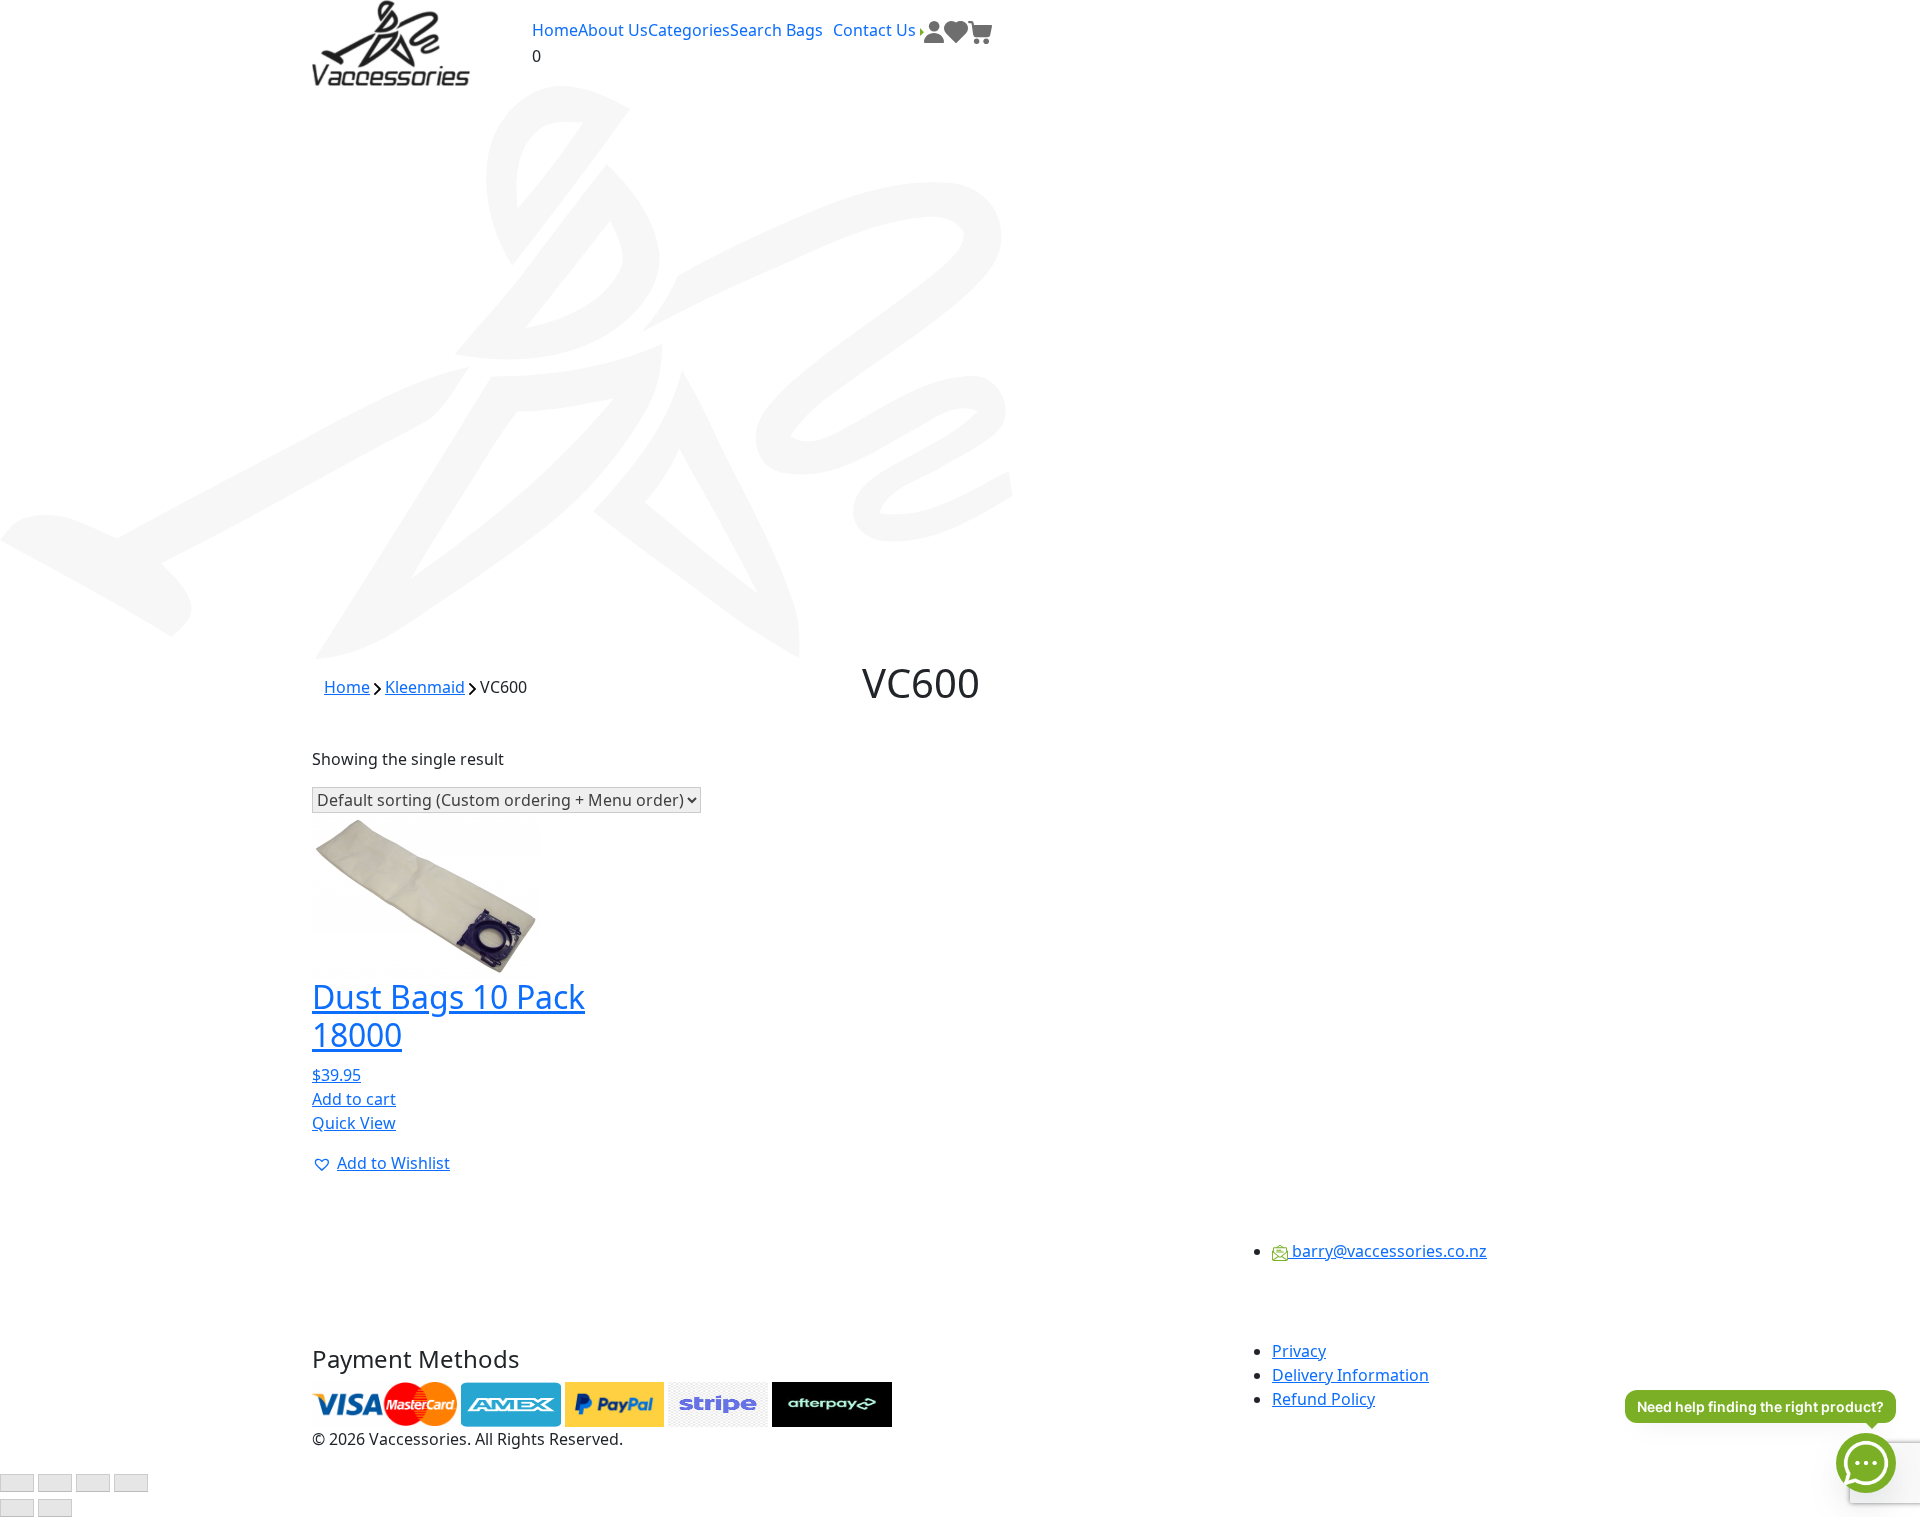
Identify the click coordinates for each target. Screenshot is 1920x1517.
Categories (689, 30)
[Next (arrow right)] (55, 1508)
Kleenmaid (425, 687)
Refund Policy (1323, 1399)
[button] (381, 1163)
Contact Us (876, 30)
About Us (613, 30)
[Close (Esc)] (131, 1483)
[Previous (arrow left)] (17, 1508)
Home (555, 30)
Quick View (354, 1123)
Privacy (1299, 1351)
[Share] (93, 1483)
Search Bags (776, 30)
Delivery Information (1350, 1375)
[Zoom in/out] (17, 1483)
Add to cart (354, 1099)
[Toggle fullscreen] (55, 1483)
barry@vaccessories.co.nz (1387, 1251)
